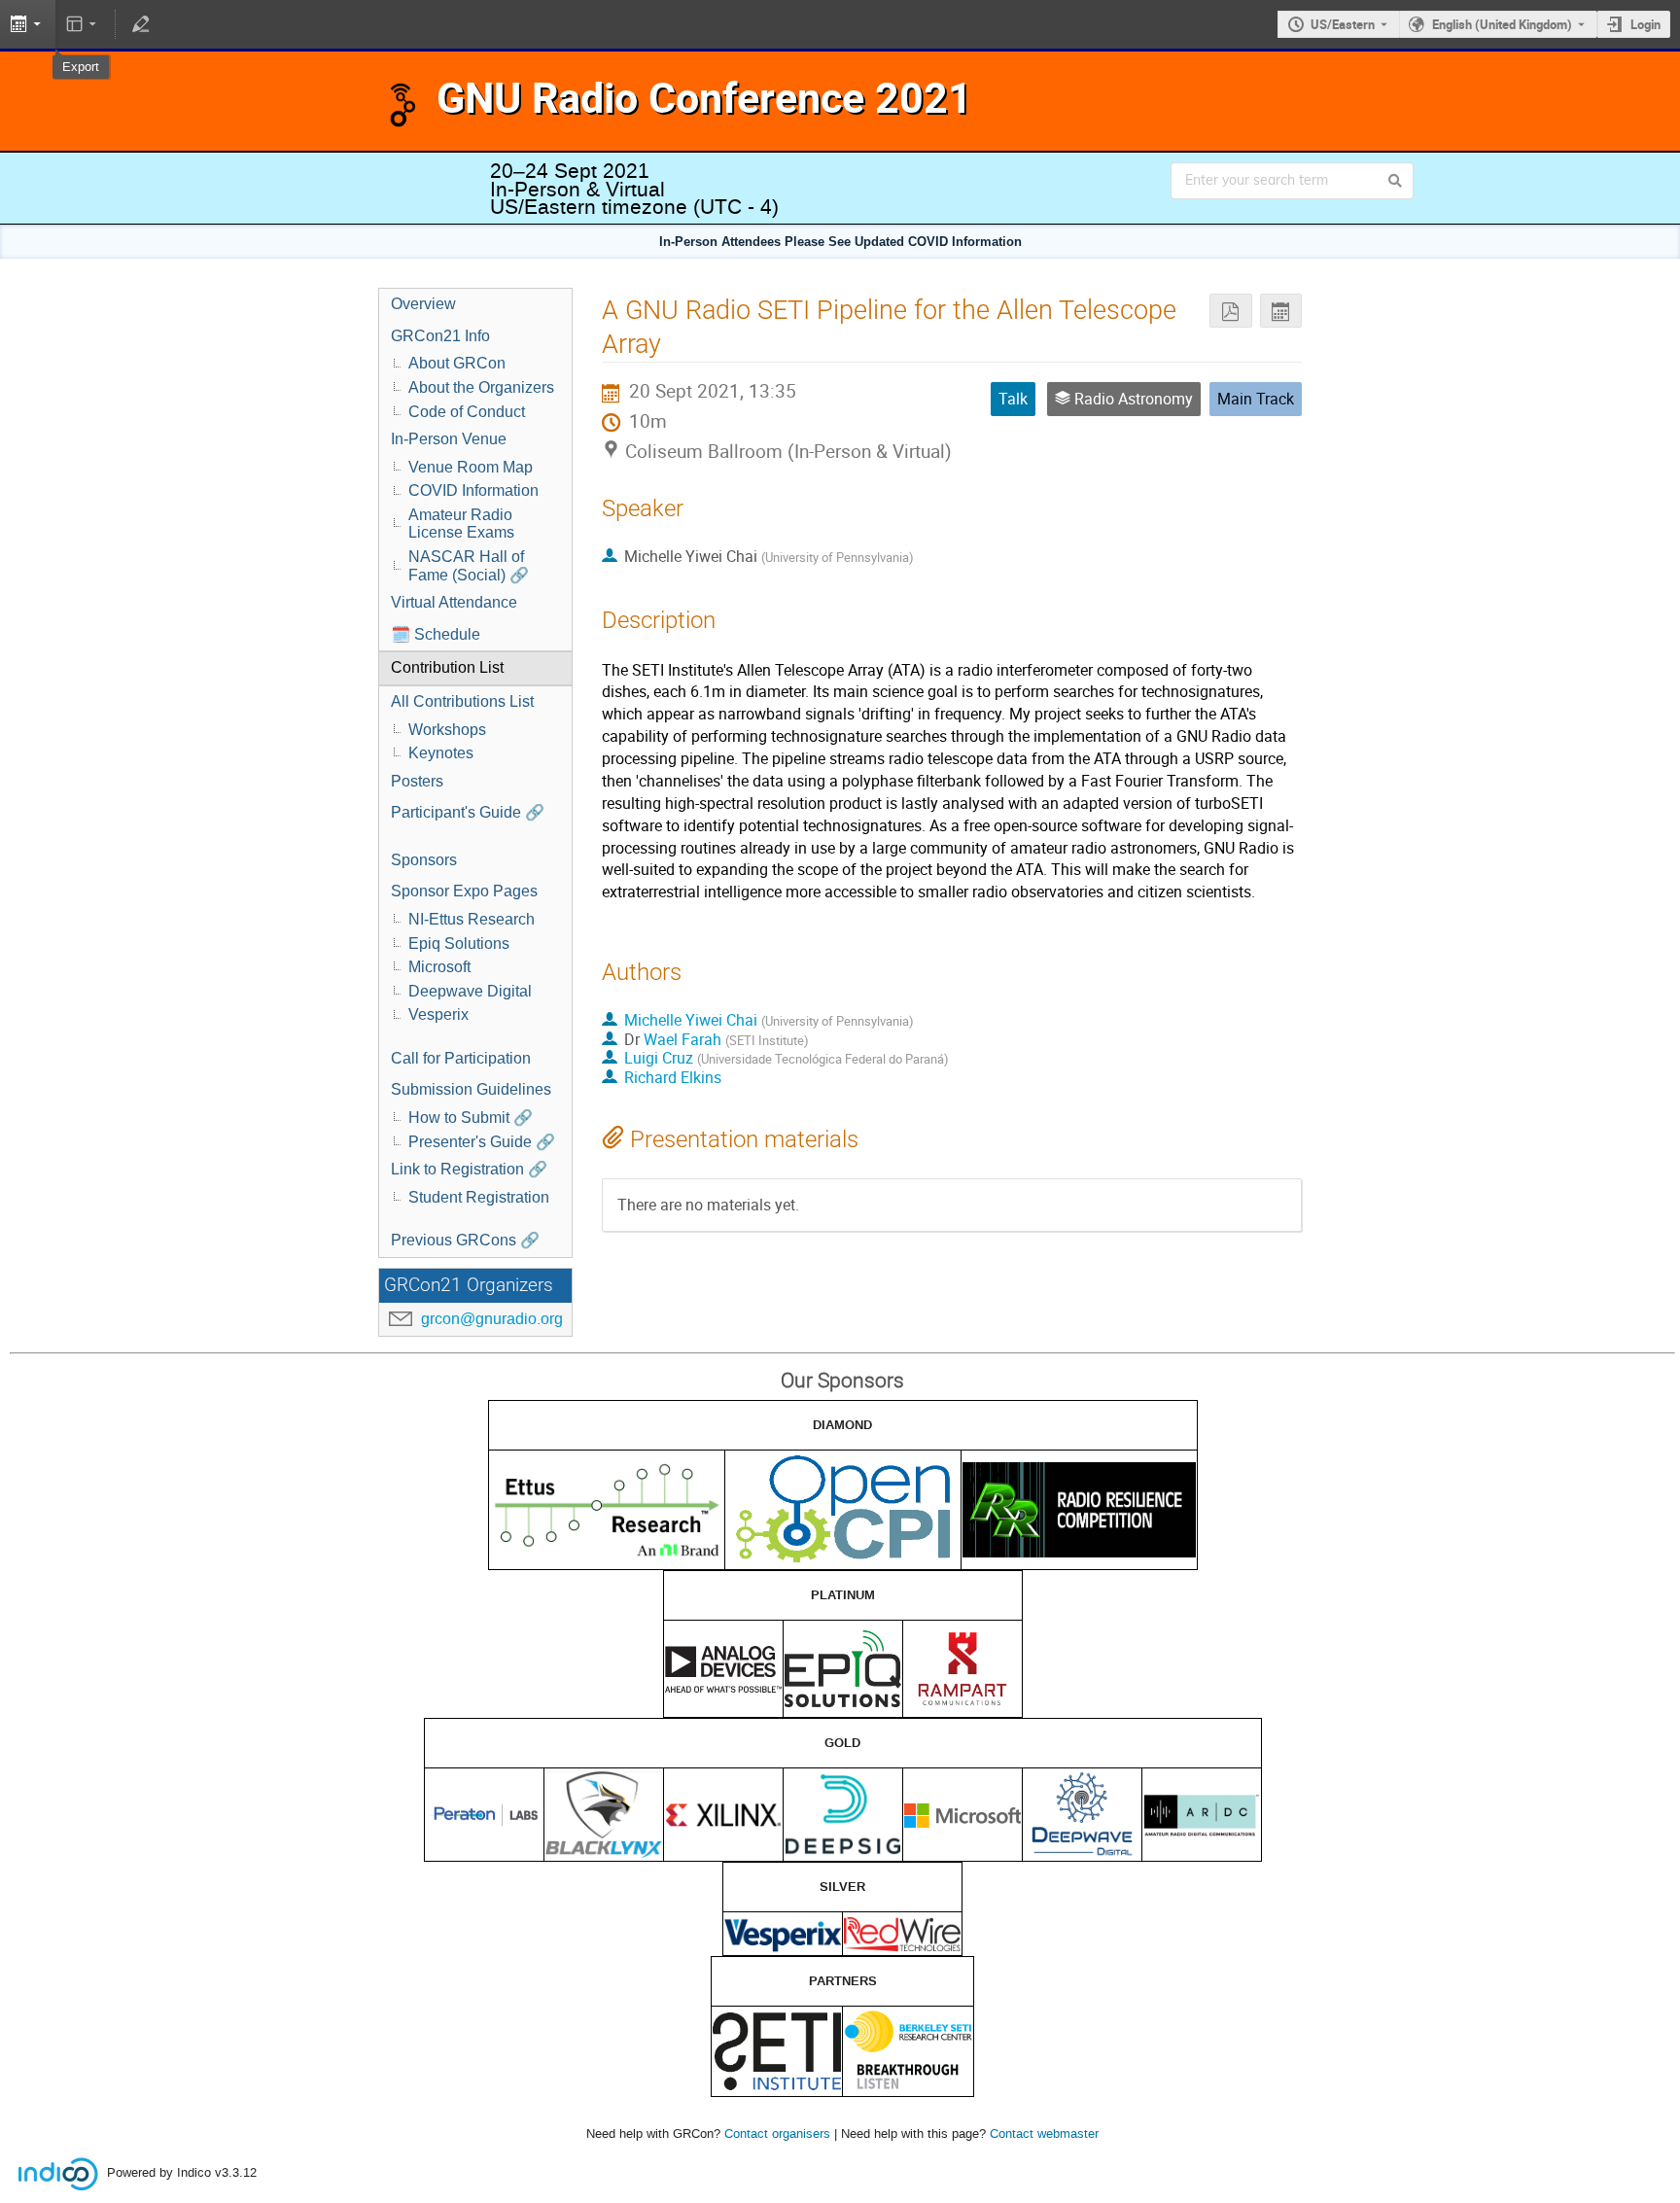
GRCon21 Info (440, 336)
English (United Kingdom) (1502, 24)
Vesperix (438, 1014)
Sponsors (424, 860)
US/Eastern (1343, 24)
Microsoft (439, 967)
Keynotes (441, 753)
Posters (417, 781)
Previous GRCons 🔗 (465, 1240)
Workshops (447, 730)
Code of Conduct (467, 412)
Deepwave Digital (470, 991)
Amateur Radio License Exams (461, 524)
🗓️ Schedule (436, 634)
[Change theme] (83, 24)
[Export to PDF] (1230, 311)
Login (1645, 24)
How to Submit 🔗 (471, 1118)
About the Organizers (481, 387)
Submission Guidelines (471, 1089)
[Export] (1281, 311)
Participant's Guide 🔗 (468, 812)
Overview (423, 304)
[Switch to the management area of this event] (140, 24)
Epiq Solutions (459, 944)
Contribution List (447, 667)
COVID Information (473, 490)
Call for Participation (461, 1058)
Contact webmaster (1044, 2133)
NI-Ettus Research (472, 919)
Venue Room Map (471, 467)
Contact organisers (777, 2133)
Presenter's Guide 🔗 (482, 1142)
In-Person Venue (449, 439)
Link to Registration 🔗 (469, 1169)
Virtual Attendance (454, 602)
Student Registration (479, 1197)
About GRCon (457, 363)
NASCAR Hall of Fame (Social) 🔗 (469, 566)
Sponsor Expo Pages (464, 891)
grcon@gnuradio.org (492, 1319)
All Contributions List (462, 701)
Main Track (1256, 399)
